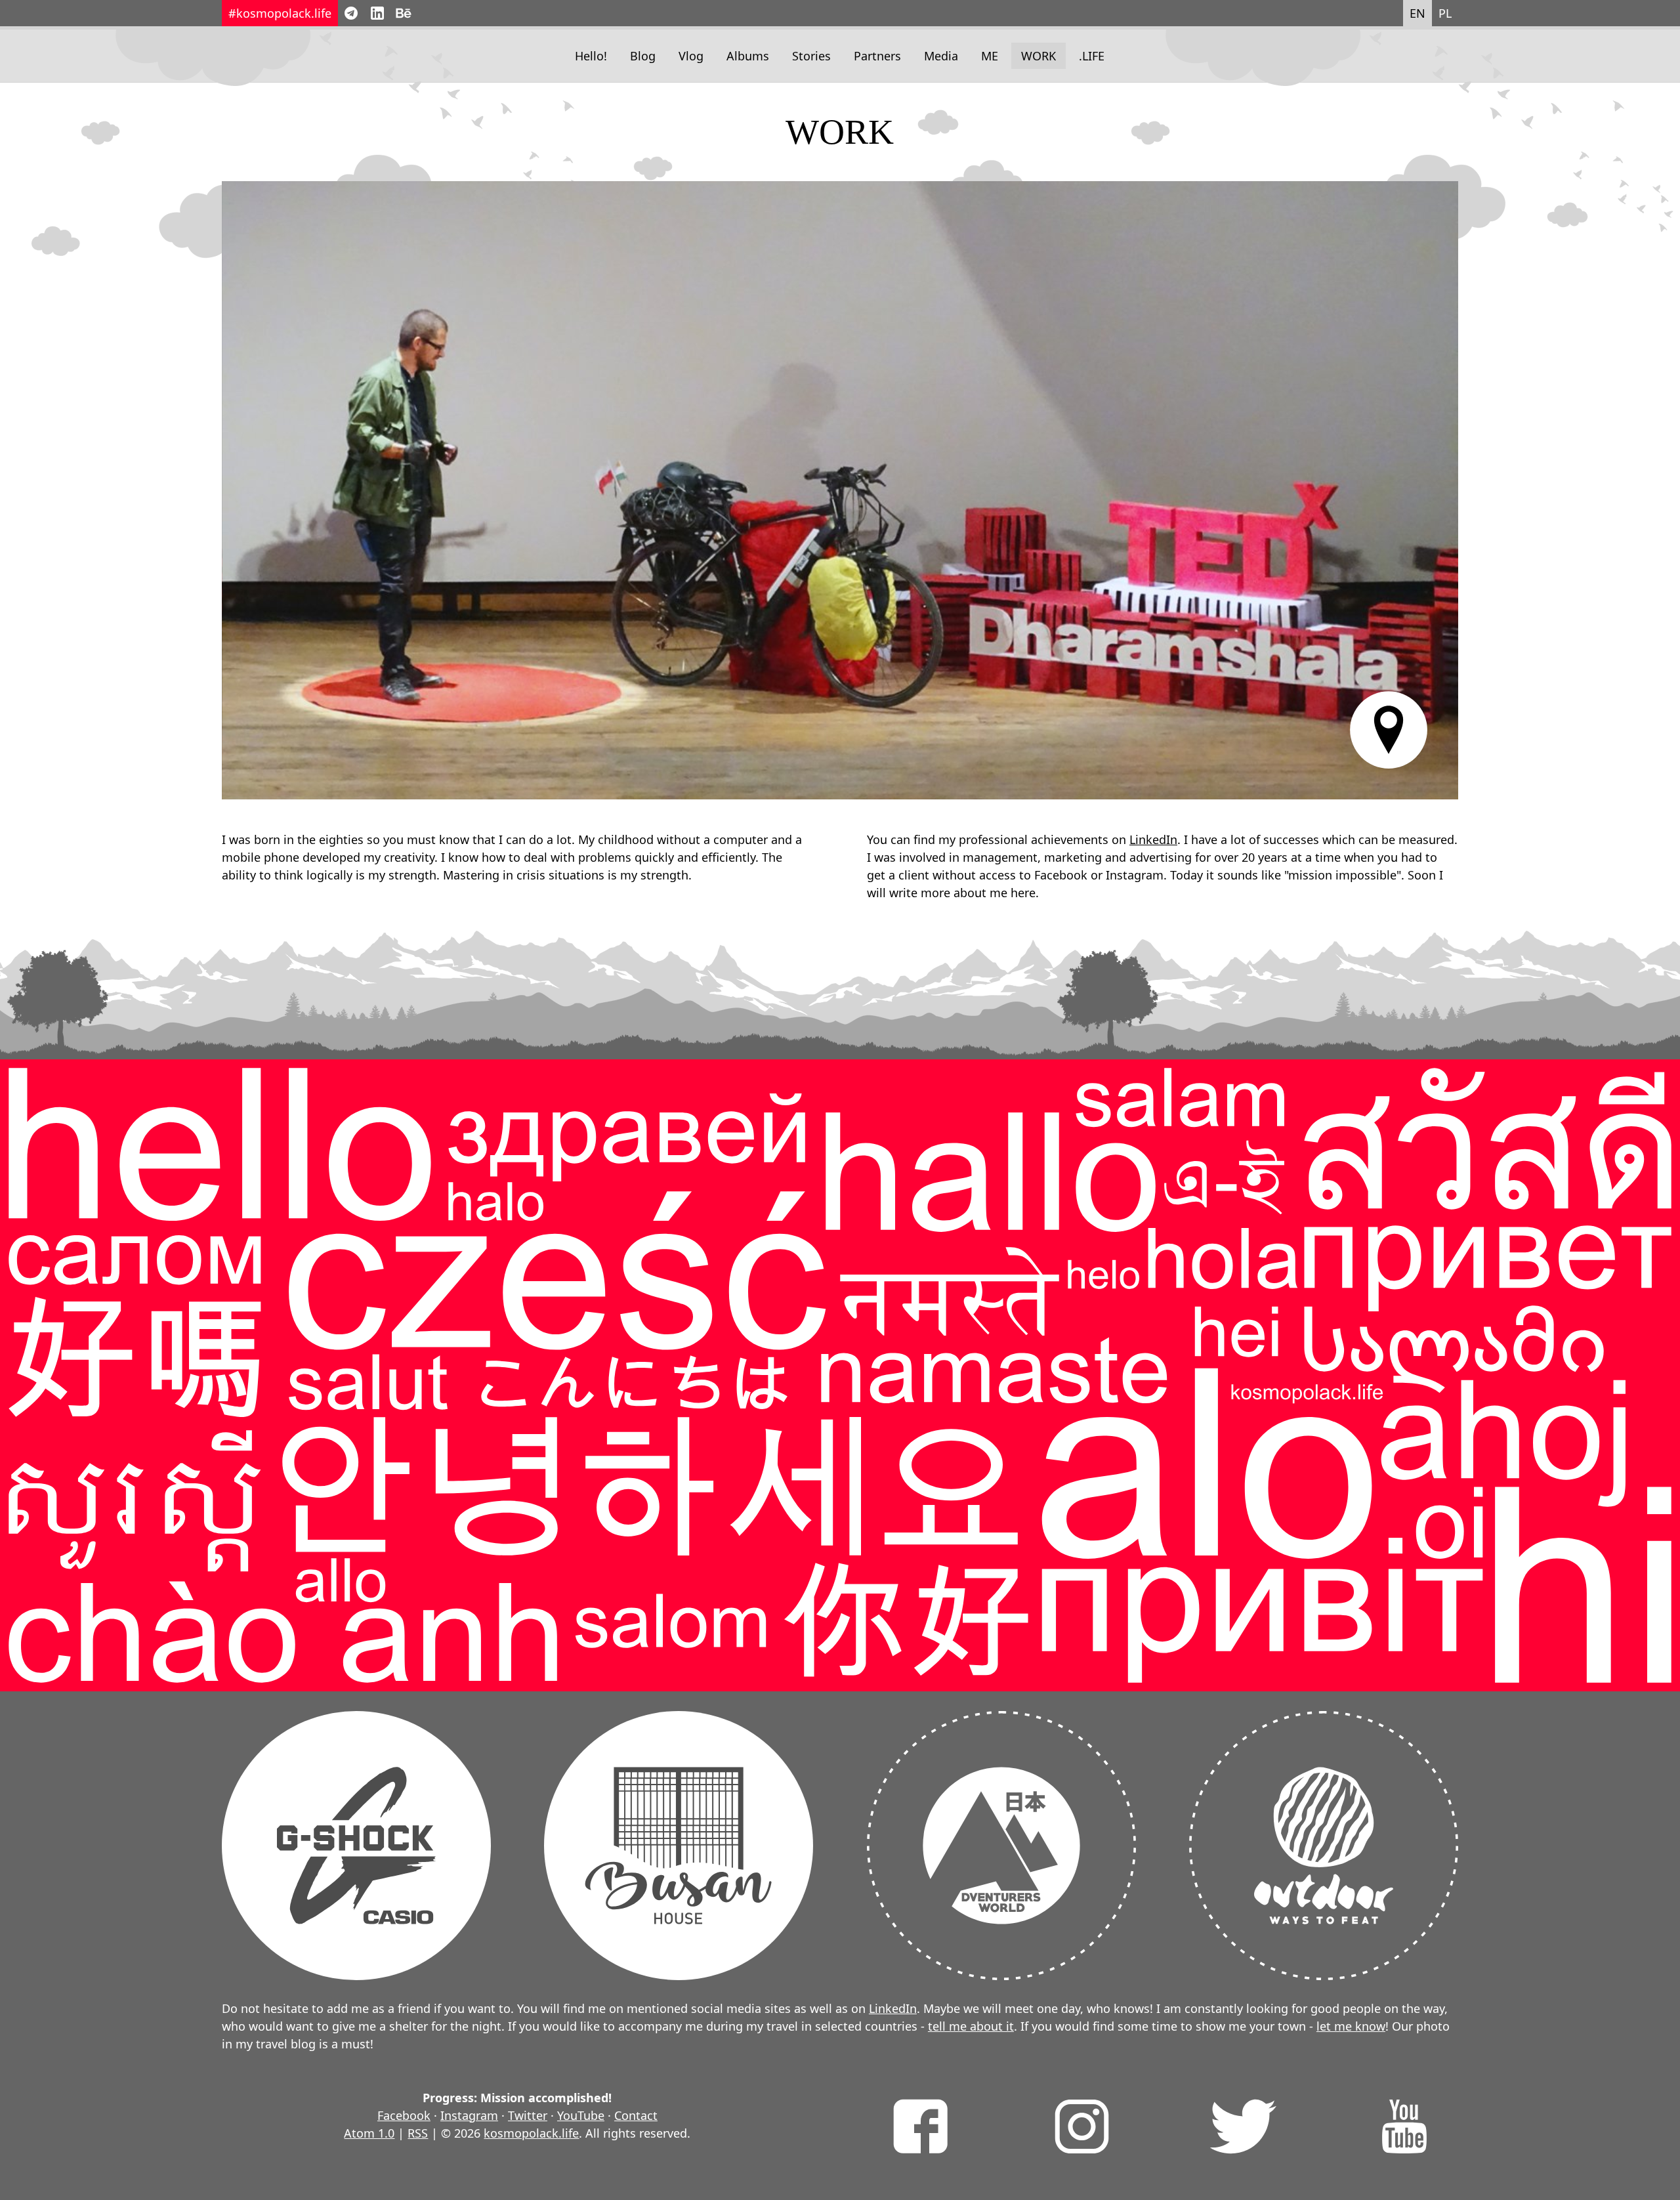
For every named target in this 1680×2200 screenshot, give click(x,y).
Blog (643, 56)
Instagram (469, 2115)
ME (990, 56)
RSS (418, 2133)
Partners (877, 56)
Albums (748, 56)
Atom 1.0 (369, 2133)
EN (1417, 13)
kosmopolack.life (531, 2133)
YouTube (581, 2115)
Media (941, 56)
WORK (1039, 56)
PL (1445, 13)
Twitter (528, 2115)
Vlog (691, 56)
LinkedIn (1153, 839)
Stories (811, 56)
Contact (636, 2115)
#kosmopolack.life (280, 13)
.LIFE (1092, 56)
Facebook (404, 2115)
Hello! (591, 56)
